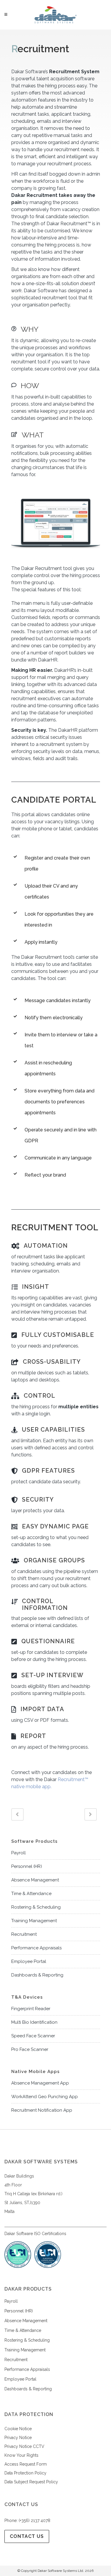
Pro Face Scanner (30, 2049)
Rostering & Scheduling (36, 1907)
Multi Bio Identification (34, 2022)
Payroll (18, 1853)
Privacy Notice (18, 2438)
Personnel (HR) (27, 1866)
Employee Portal (29, 1961)
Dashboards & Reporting (37, 1975)
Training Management (34, 1921)
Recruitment (24, 1934)
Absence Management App (40, 2083)
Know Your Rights (21, 2455)
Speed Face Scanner (33, 2036)
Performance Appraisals (36, 1948)
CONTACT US (27, 2536)
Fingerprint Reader (31, 2009)
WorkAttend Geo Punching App (45, 2097)
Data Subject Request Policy (31, 2482)
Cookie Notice (18, 2429)
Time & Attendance (31, 1894)
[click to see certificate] (48, 2266)
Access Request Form (26, 2464)
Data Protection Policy (25, 2473)
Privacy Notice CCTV (24, 2446)
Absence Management (35, 1880)
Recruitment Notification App (42, 2110)
